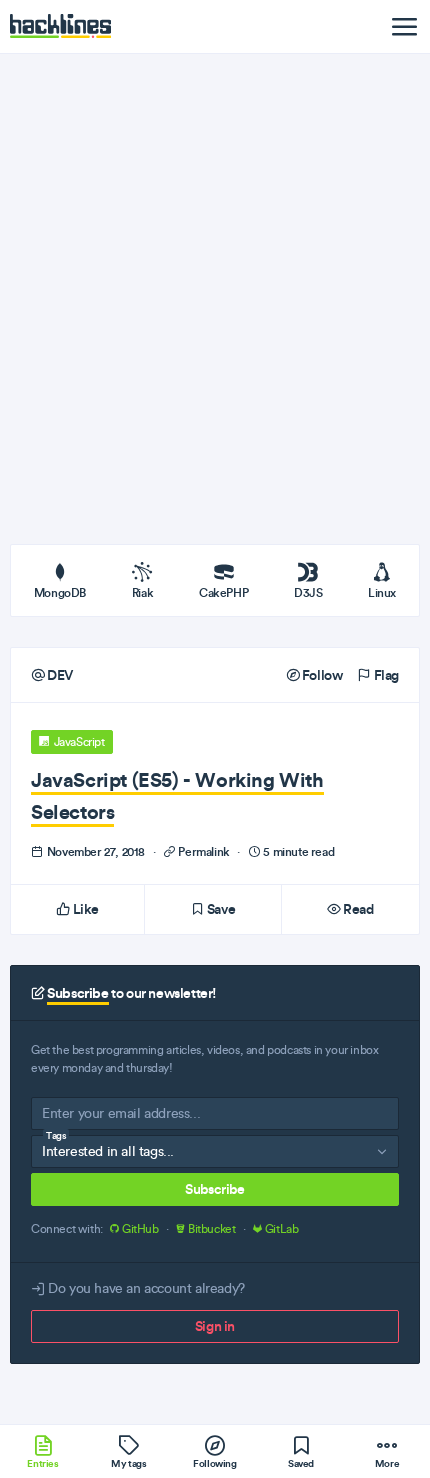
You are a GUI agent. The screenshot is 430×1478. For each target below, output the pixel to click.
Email (58, 1117)
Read (357, 909)
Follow (320, 675)
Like (84, 909)
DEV (59, 675)
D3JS (308, 592)
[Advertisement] (215, 299)
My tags (128, 1463)
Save (219, 909)
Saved (301, 1463)
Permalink (204, 851)
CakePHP (223, 592)
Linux (382, 592)
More (387, 1463)
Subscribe (214, 1189)
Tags (56, 1135)
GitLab (280, 1229)
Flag (385, 675)
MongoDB (60, 592)
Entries (42, 1463)
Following (214, 1463)
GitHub (140, 1229)
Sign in (215, 1326)
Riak (142, 592)
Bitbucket (211, 1229)
